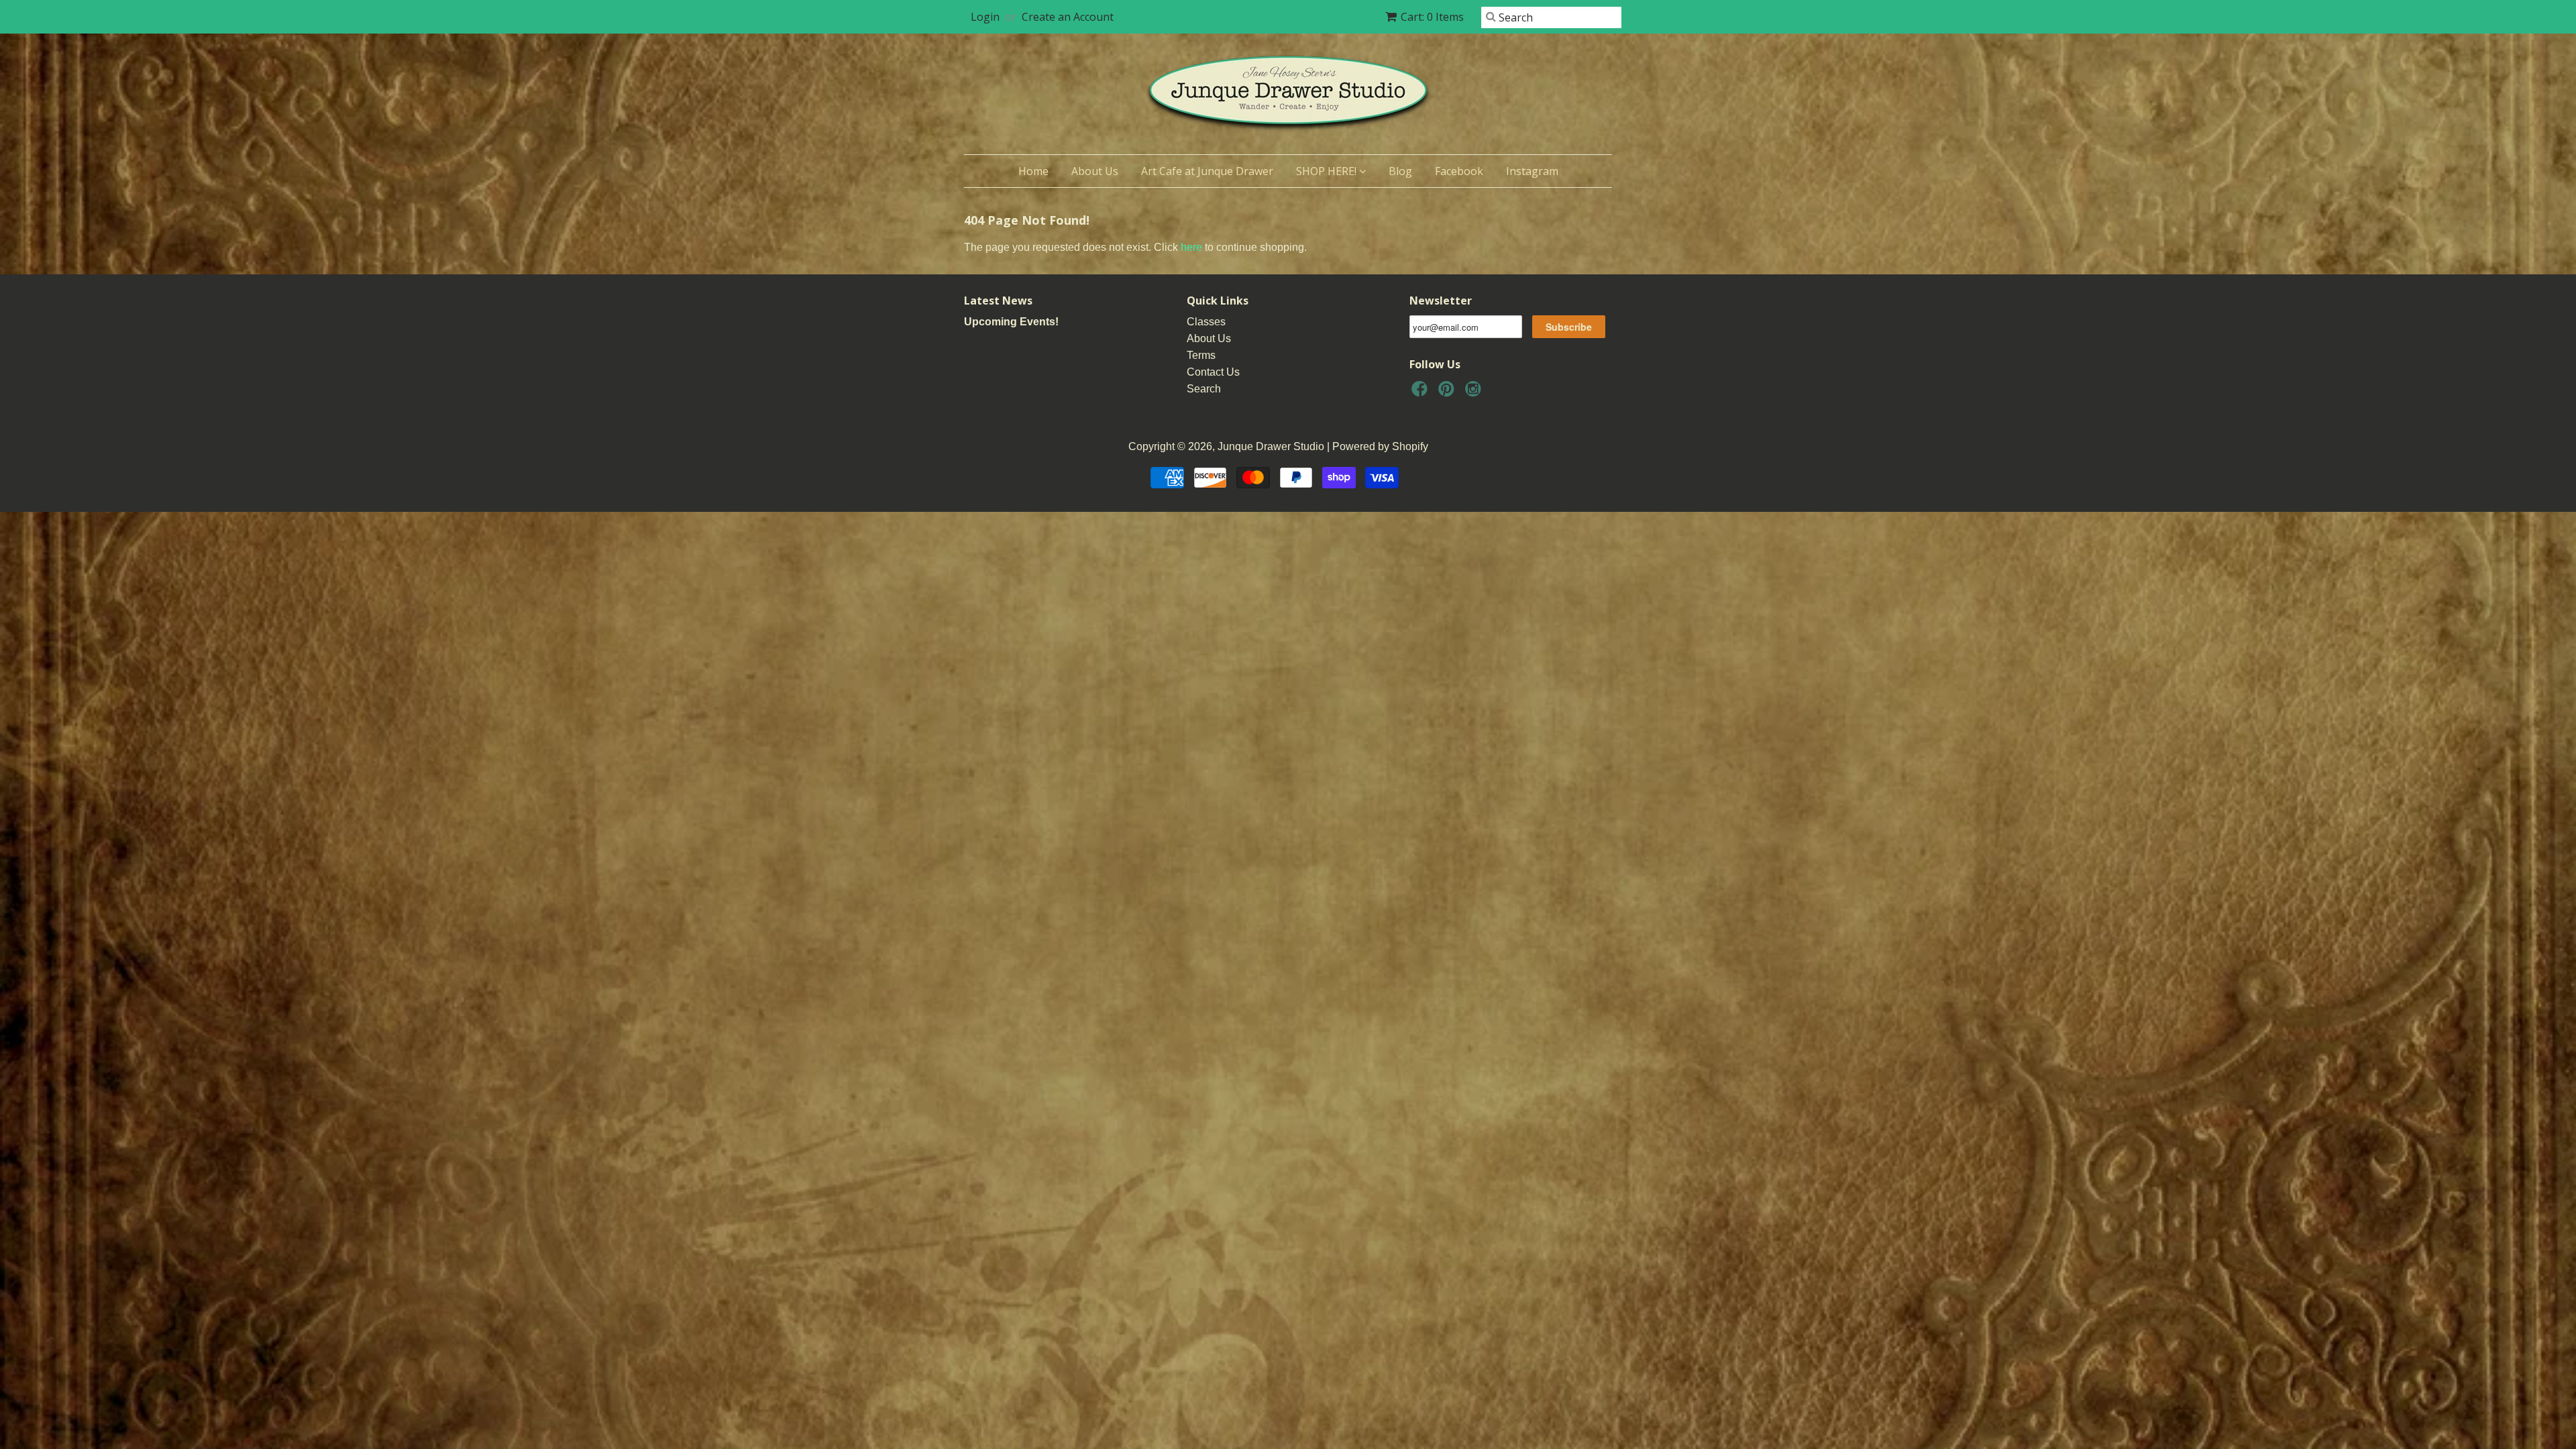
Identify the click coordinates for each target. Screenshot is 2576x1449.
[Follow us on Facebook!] (1421, 393)
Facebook (1459, 171)
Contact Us (1213, 372)
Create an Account (1068, 17)
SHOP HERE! (1328, 171)
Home (1033, 171)
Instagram (1532, 171)
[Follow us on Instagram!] (1475, 393)
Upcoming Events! (1011, 322)
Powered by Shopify (1380, 446)
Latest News (998, 301)
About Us (1095, 171)
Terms (1201, 355)
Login (985, 17)
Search (1204, 389)
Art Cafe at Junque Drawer (1207, 171)
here (1191, 247)
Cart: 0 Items (1432, 17)
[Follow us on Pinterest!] (1448, 393)
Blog (1400, 171)
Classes (1206, 322)
